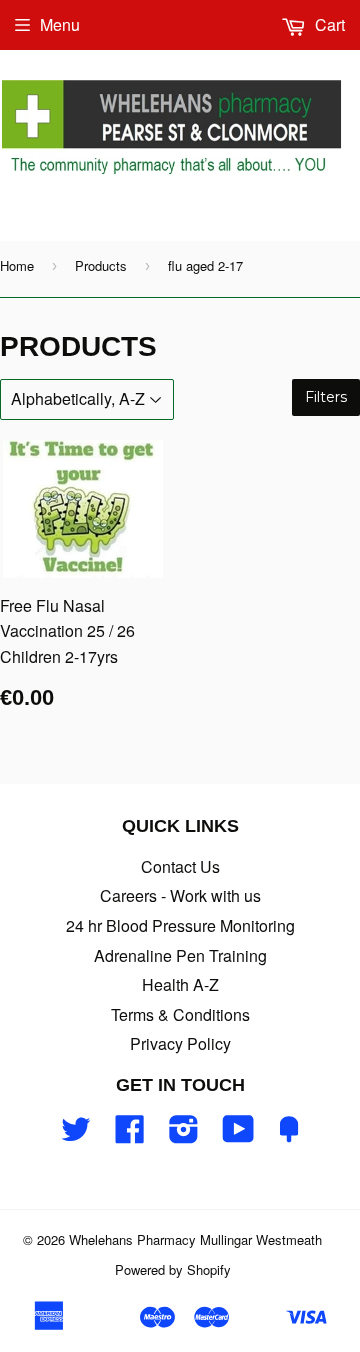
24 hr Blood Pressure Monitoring (180, 925)
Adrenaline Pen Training (180, 955)
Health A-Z (180, 984)
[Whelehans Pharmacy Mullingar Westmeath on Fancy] (289, 1134)
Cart (328, 24)
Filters (326, 397)
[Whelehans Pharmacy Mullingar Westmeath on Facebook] (130, 1134)
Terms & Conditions (180, 1014)
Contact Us (180, 866)
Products (101, 265)
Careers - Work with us (180, 895)
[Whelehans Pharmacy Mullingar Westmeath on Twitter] (76, 1134)
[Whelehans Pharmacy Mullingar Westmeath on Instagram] (184, 1134)
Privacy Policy (180, 1043)
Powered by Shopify (173, 1269)
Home (17, 265)
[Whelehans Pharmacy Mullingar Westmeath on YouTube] (238, 1134)
